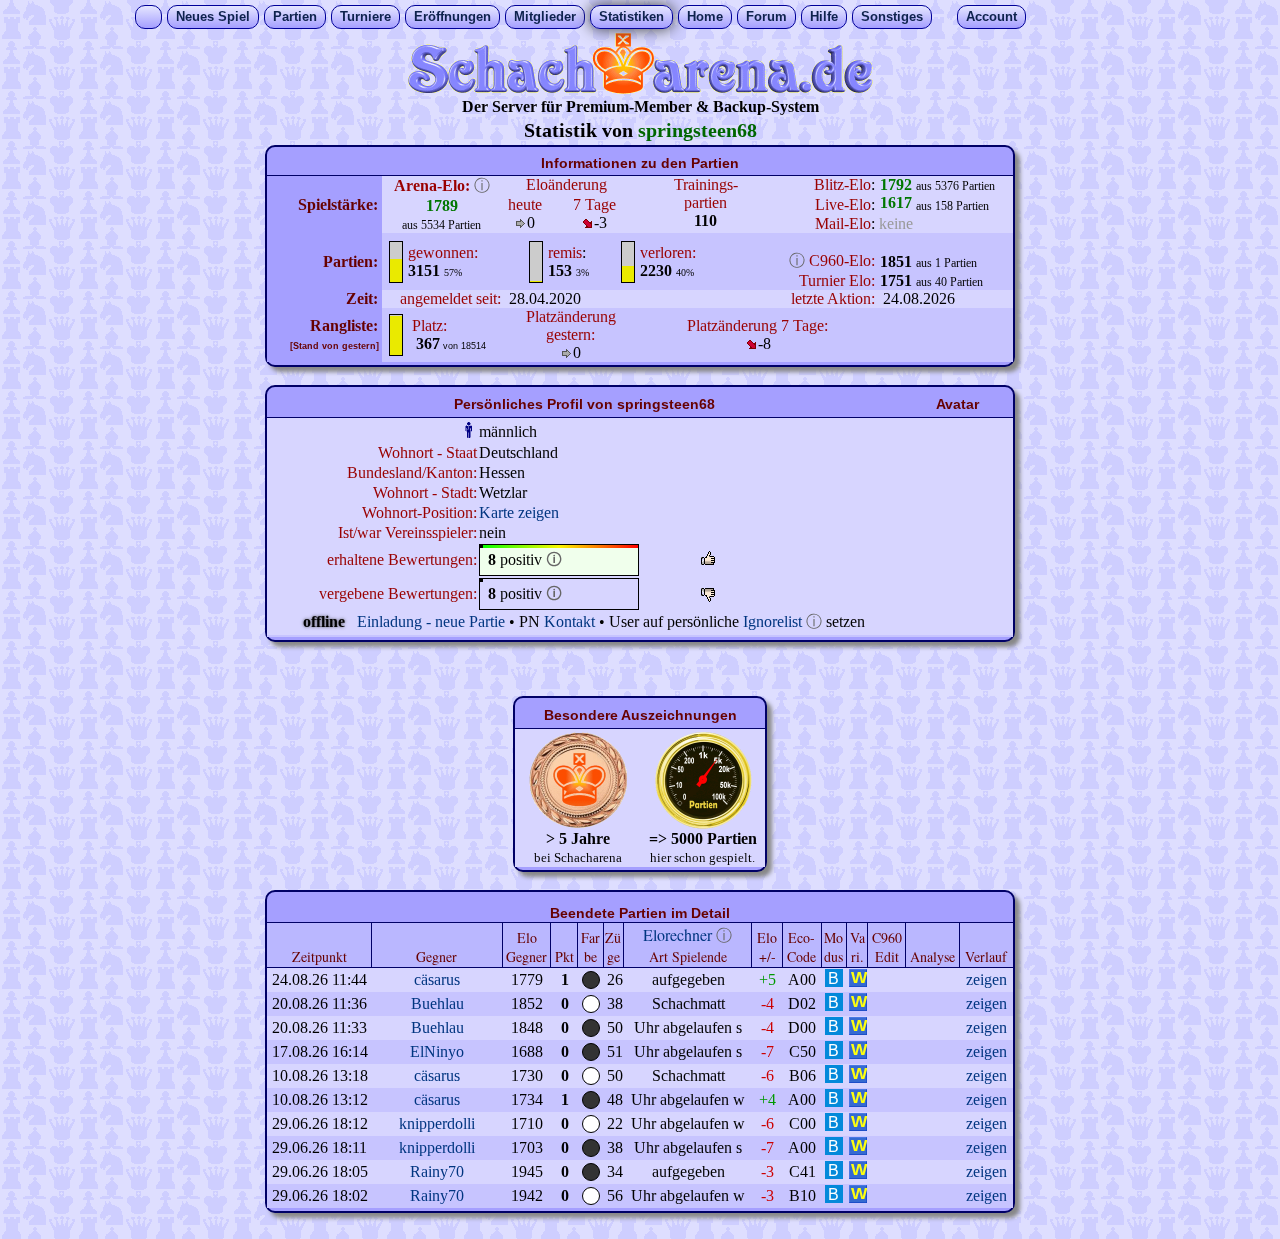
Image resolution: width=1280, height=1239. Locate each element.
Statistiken (631, 16)
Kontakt (569, 621)
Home (705, 16)
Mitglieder (545, 16)
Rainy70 (437, 1171)
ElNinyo (437, 1051)
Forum (766, 16)
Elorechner (677, 934)
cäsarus (437, 979)
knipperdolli (437, 1123)
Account (991, 16)
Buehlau (437, 1003)
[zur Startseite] (640, 88)
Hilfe (824, 16)
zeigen (986, 979)
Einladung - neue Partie (431, 621)
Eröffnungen (452, 16)
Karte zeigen (519, 512)
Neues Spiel (213, 16)
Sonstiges (892, 16)
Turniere (365, 16)
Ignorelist (772, 621)
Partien (295, 16)
